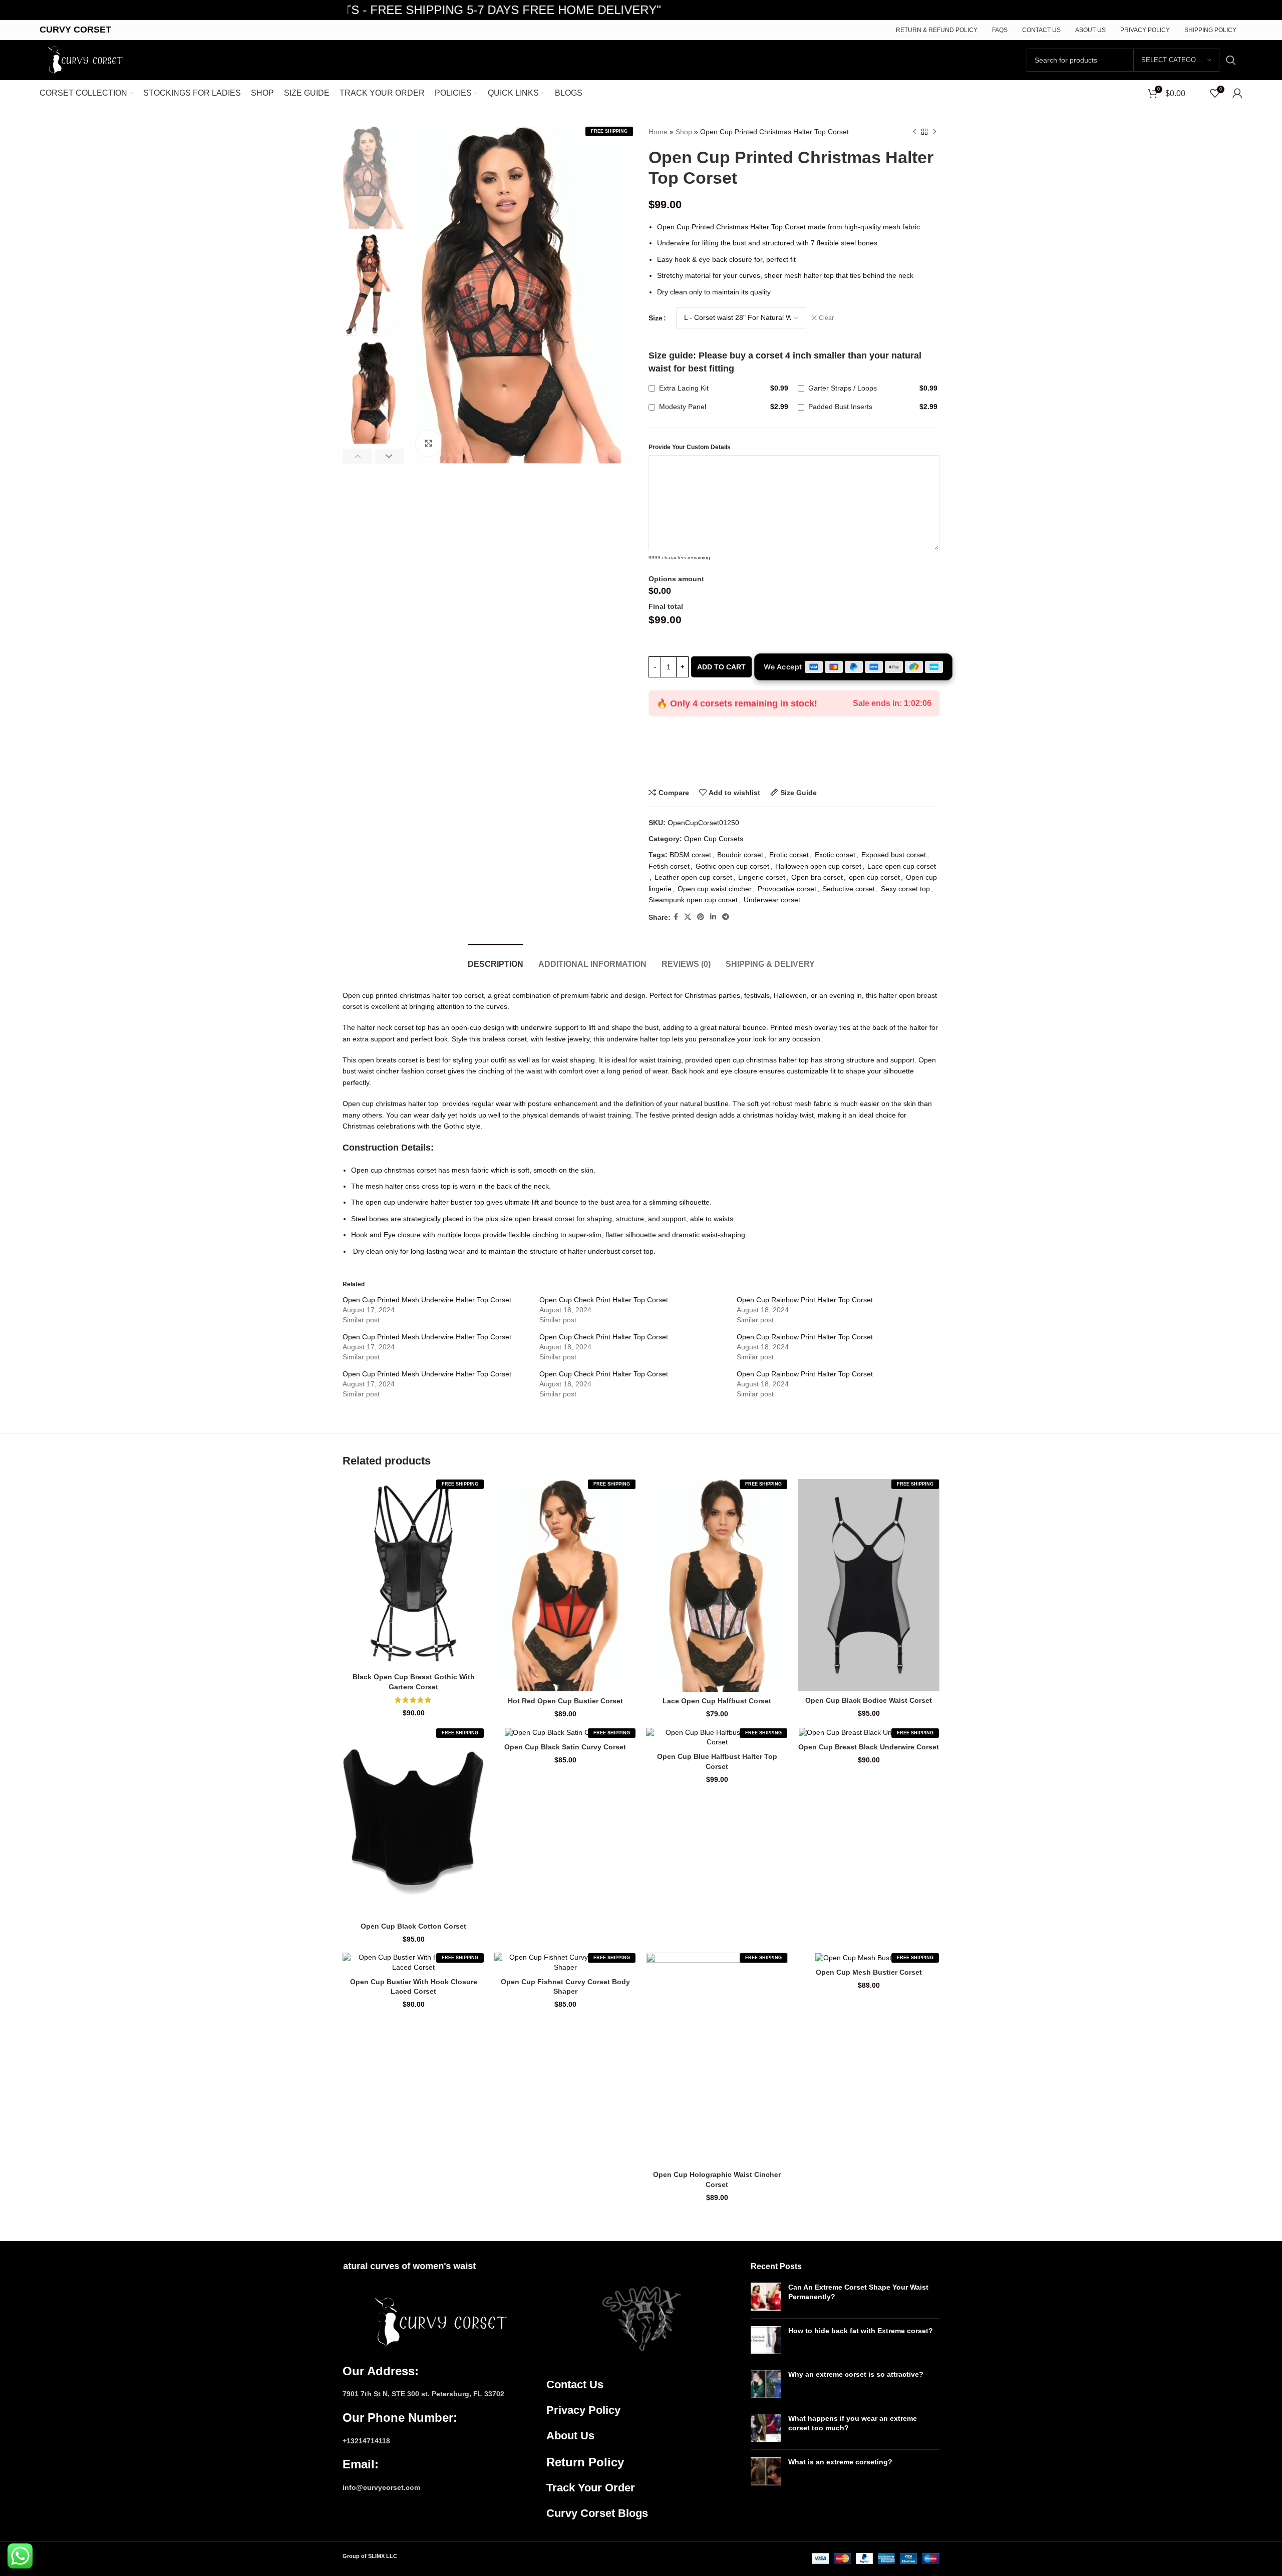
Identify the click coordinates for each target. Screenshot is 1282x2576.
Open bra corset (817, 877)
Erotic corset (789, 855)
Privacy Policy (583, 2410)
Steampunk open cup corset (693, 900)
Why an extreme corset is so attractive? (856, 2374)
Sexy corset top (905, 889)
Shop (684, 132)
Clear (826, 318)
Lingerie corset (762, 877)
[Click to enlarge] (429, 443)
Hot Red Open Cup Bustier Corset (565, 1701)
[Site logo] (83, 60)
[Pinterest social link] (701, 917)
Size (656, 318)
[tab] (496, 959)
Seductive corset (849, 889)
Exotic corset (835, 855)
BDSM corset (690, 855)
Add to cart (721, 667)
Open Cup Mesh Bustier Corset (869, 1972)
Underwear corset (772, 900)
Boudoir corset (740, 855)
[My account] (1237, 93)
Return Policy (585, 2462)
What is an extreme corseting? (840, 2462)
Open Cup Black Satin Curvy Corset (565, 1747)
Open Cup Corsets (714, 839)
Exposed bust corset (894, 855)
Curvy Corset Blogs (597, 2513)
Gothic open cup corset (732, 866)
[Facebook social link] (676, 917)
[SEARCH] (1231, 60)
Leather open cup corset (693, 877)
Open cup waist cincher (715, 889)
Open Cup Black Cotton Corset (413, 1926)
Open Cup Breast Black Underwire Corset (869, 1747)
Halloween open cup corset (818, 866)
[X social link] (688, 917)
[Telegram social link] (726, 917)
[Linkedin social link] (713, 917)
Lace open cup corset (902, 866)
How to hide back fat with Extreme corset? (861, 2331)
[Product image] (413, 1573)
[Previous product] (914, 132)
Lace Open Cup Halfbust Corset (717, 1701)
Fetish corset (669, 866)
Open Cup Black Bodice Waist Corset (869, 1700)
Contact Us (575, 2384)
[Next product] (934, 132)
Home (658, 132)
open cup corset (874, 877)
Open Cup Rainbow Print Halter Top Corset (805, 1300)
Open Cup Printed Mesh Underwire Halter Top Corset (427, 1300)
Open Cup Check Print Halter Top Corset (604, 1300)
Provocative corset (787, 889)
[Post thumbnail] (766, 2297)
